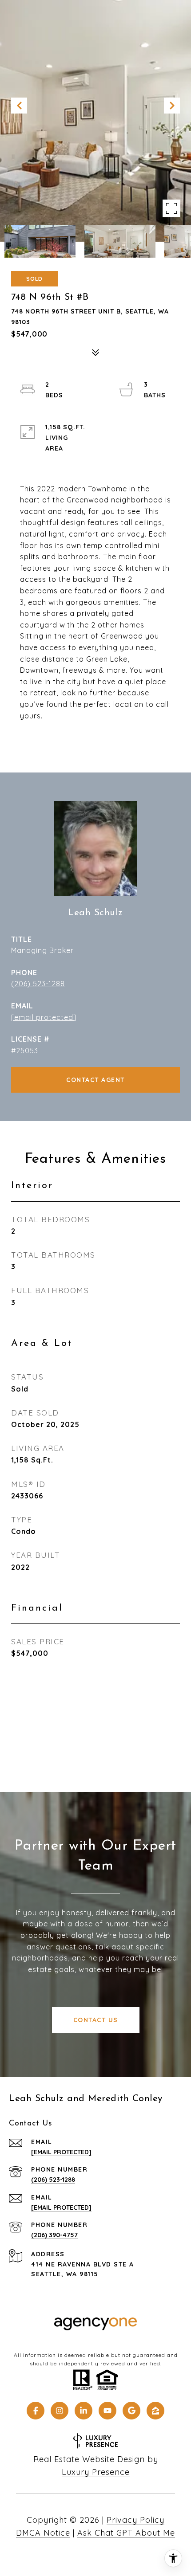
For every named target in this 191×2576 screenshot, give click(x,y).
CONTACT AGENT (95, 1080)
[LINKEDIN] (84, 2411)
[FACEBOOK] (36, 2411)
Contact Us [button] (96, 2020)
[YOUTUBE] (107, 2411)
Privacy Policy (135, 2520)
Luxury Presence (96, 2472)
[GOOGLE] (131, 2411)
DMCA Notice (43, 2533)
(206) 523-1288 (38, 984)
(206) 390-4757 (54, 2235)
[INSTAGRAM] (60, 2411)
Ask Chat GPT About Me (126, 2533)
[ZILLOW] (155, 2411)
